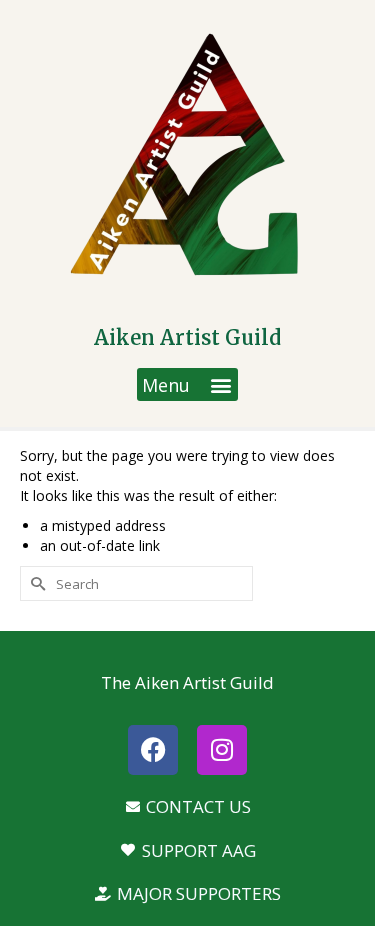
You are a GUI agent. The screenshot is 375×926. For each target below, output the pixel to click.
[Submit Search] (35, 583)
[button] (187, 384)
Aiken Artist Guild (187, 337)
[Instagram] (222, 750)
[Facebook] (153, 750)
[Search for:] (136, 583)
